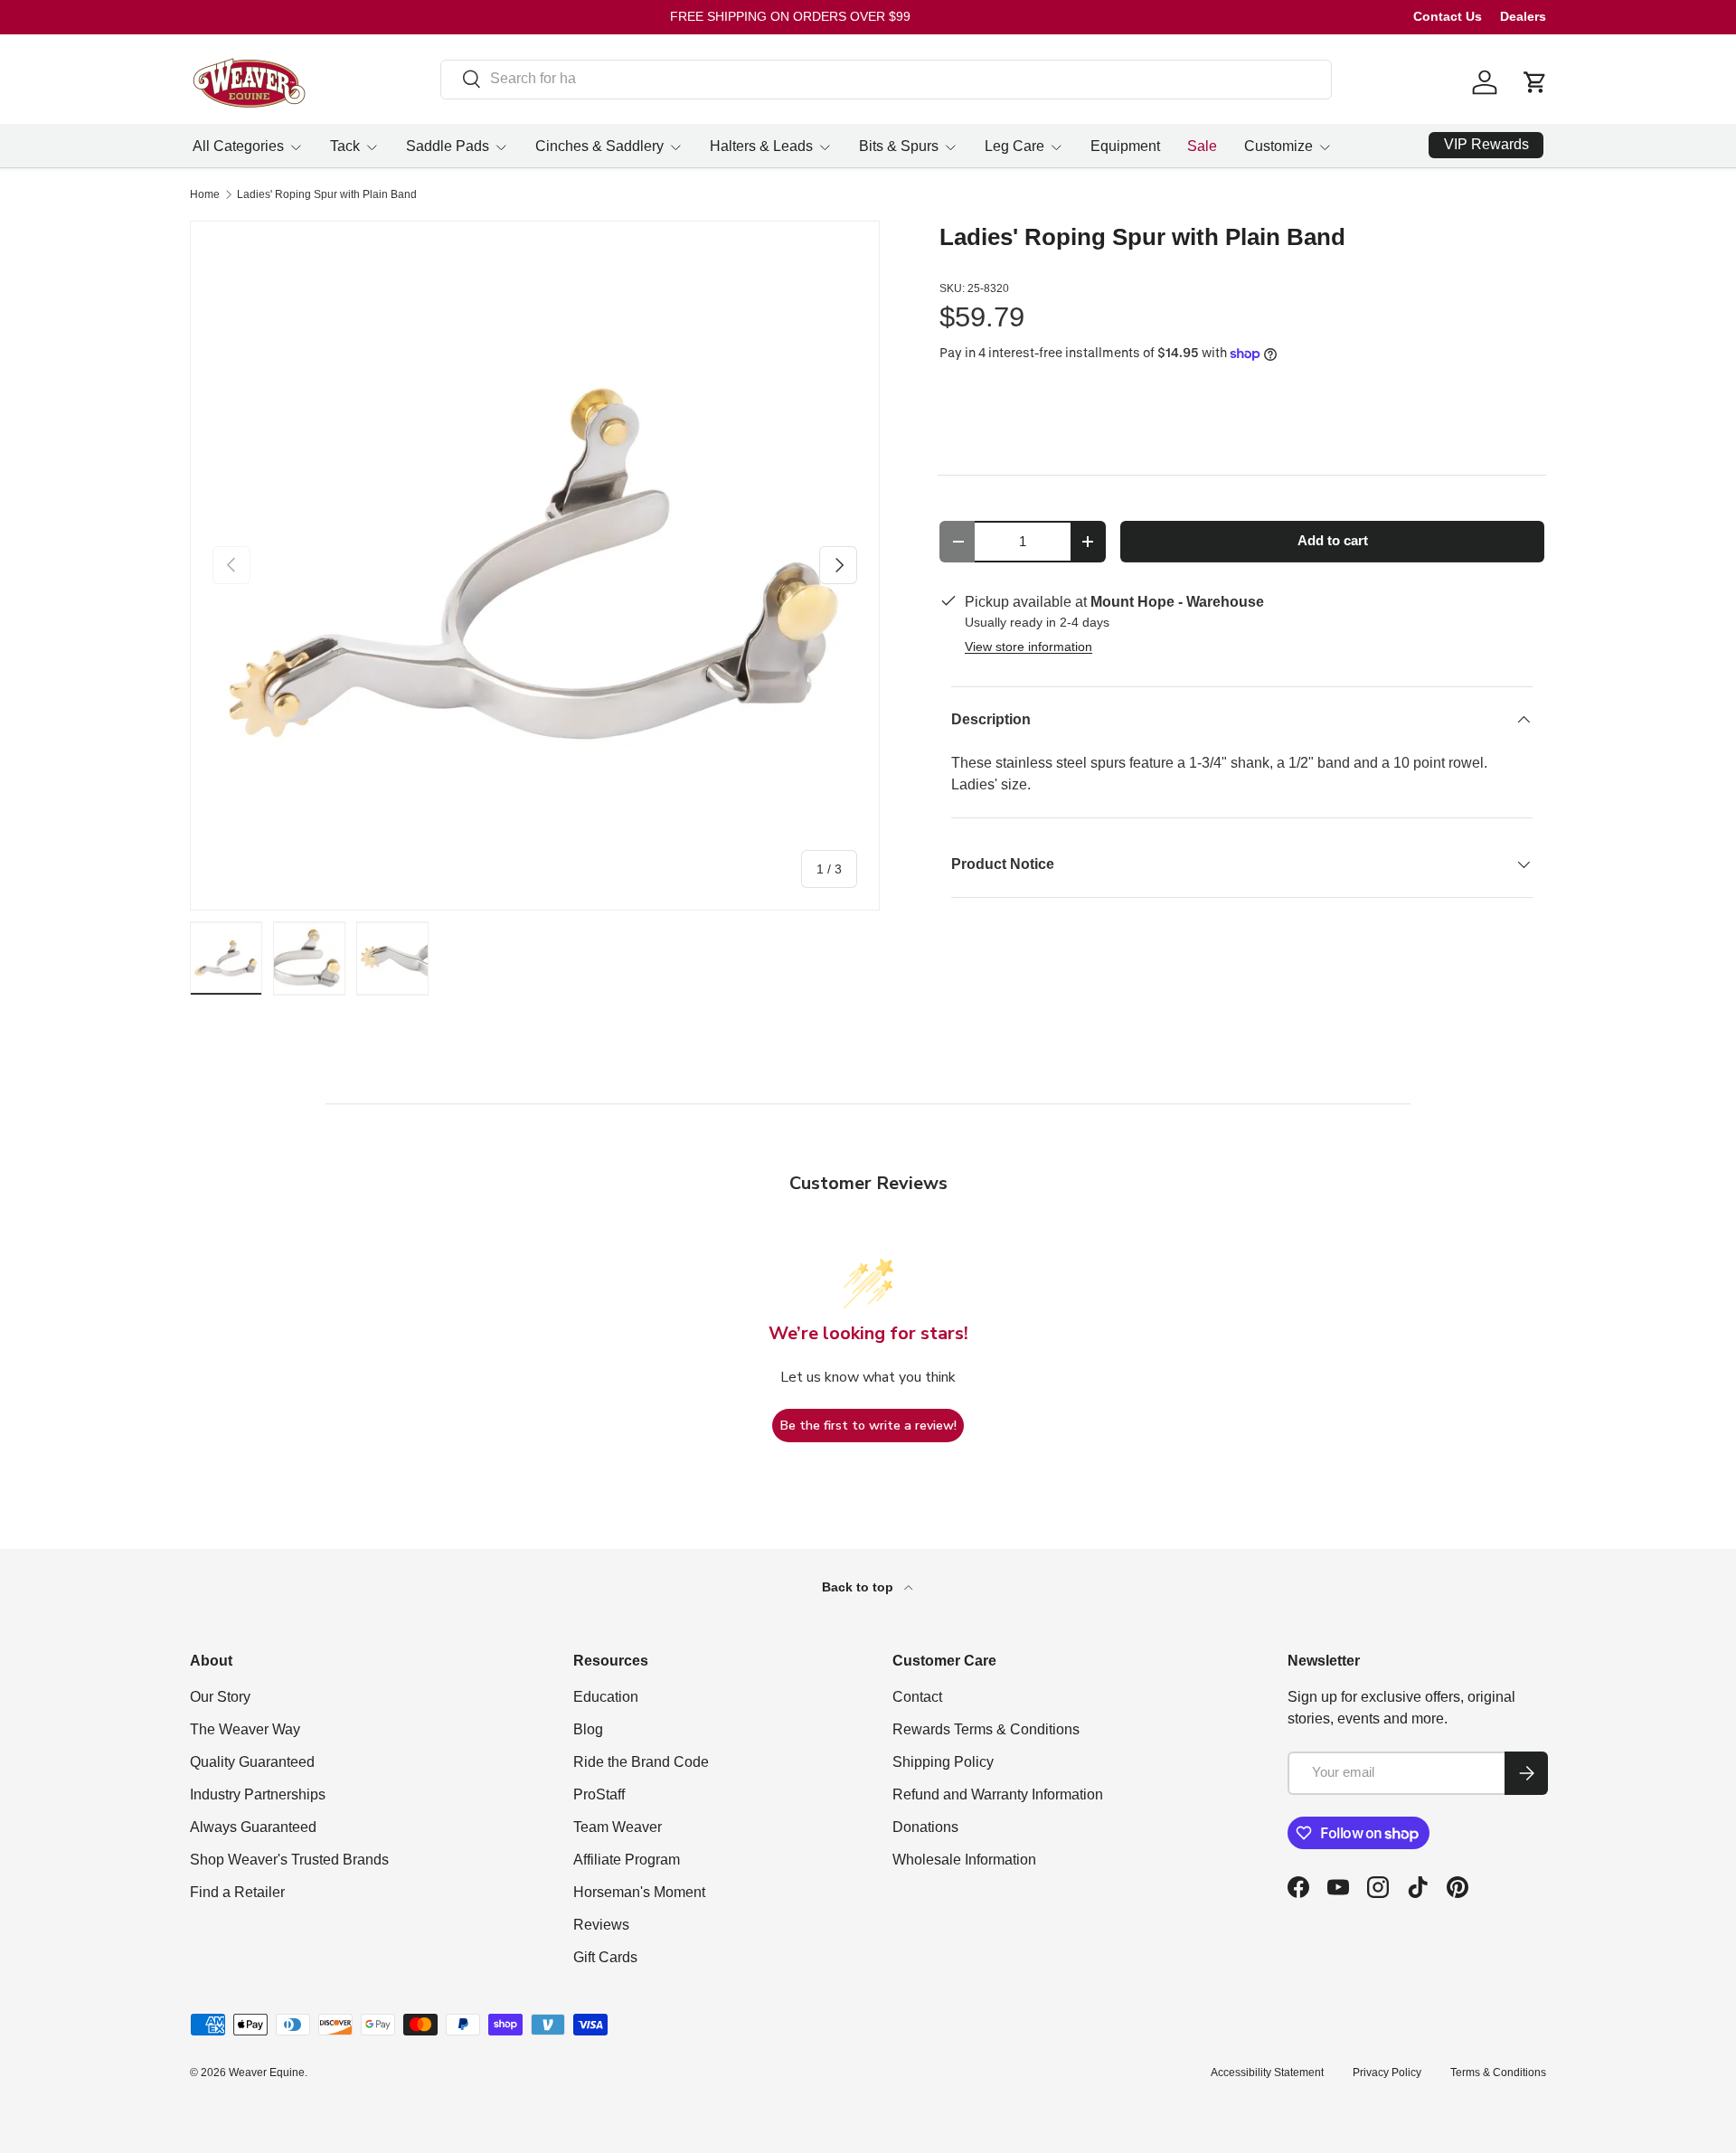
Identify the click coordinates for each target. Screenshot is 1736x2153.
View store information (1028, 647)
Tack (345, 146)
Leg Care (1014, 146)
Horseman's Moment (639, 1892)
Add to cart (1333, 541)
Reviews (601, 1925)
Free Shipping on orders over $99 (790, 16)
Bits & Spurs (899, 146)
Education (606, 1697)
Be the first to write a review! (868, 1426)
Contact (917, 1697)
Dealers (1523, 16)
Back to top (859, 1587)
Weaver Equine (267, 2073)
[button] (1535, 82)
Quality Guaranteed (252, 1762)
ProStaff (599, 1794)
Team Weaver (618, 1827)
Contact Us (1448, 16)
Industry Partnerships (258, 1794)
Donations (925, 1827)
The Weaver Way (245, 1729)
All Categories (238, 146)
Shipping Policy (943, 1762)
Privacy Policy (1387, 2073)
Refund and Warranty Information (998, 1794)
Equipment (1125, 146)
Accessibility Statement (1267, 2073)
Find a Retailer (237, 1892)
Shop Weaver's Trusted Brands (289, 1860)
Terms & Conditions (1498, 2073)
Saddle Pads (448, 146)
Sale (1202, 146)
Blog (588, 1729)
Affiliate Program (627, 1860)
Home (205, 194)
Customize (1278, 146)
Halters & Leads (761, 146)
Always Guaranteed (253, 1827)
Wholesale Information (964, 1860)
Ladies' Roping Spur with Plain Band (327, 194)
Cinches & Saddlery (599, 146)
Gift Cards (605, 1957)
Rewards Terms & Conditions (986, 1729)
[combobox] (887, 79)
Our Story (220, 1697)
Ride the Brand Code (641, 1762)
